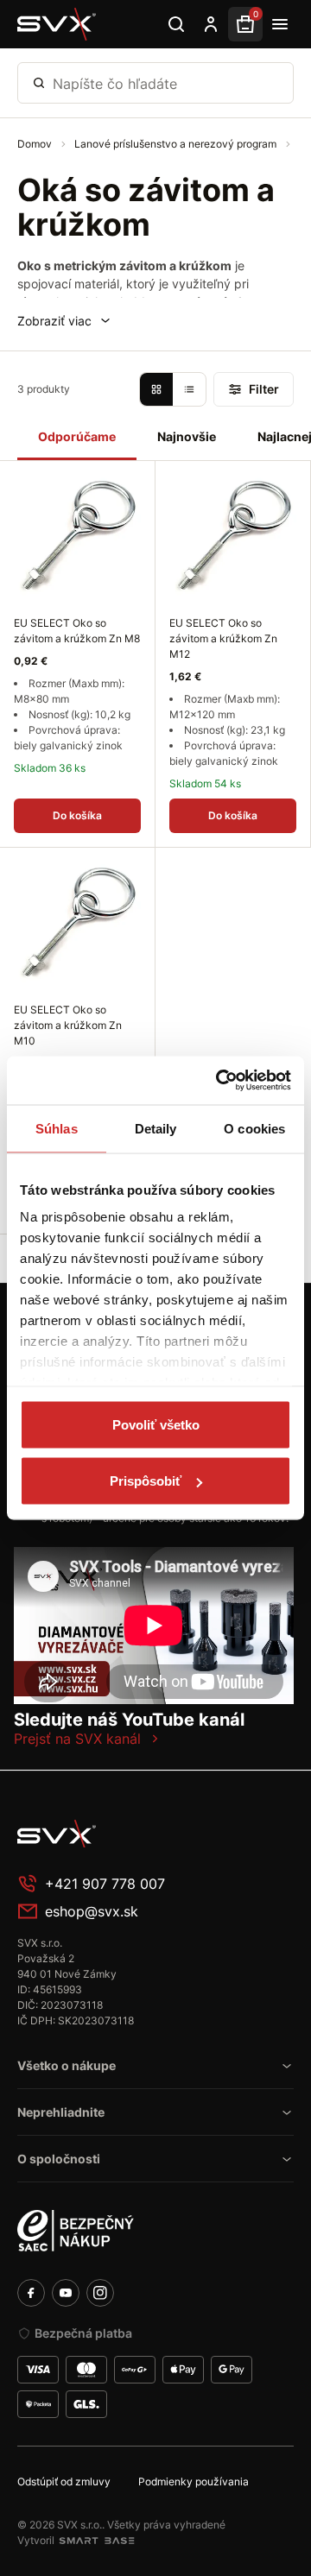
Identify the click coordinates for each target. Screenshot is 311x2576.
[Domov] (57, 24)
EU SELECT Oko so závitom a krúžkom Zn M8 (77, 631)
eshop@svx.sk (92, 1911)
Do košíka (77, 815)
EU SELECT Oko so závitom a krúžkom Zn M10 (68, 1025)
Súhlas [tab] (57, 1128)
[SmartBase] (97, 2541)
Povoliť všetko (156, 1424)
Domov (36, 144)
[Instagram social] (100, 2293)
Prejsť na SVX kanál (77, 1739)
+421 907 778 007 (105, 1884)
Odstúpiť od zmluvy (64, 2481)
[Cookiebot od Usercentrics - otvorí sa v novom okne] (219, 1081)
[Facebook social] (31, 2293)
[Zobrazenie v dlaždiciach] (156, 389)
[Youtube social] (66, 2293)
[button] (65, 321)
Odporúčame (77, 436)
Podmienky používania (194, 2481)
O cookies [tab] (254, 1128)
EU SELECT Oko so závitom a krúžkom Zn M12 (223, 638)
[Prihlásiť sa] (211, 24)
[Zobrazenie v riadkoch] (189, 389)
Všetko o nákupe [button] (67, 2065)
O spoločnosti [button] (59, 2159)
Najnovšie (187, 436)
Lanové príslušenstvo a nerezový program (177, 144)
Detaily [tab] (156, 1128)
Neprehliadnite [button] (61, 2112)
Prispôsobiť (146, 1481)
